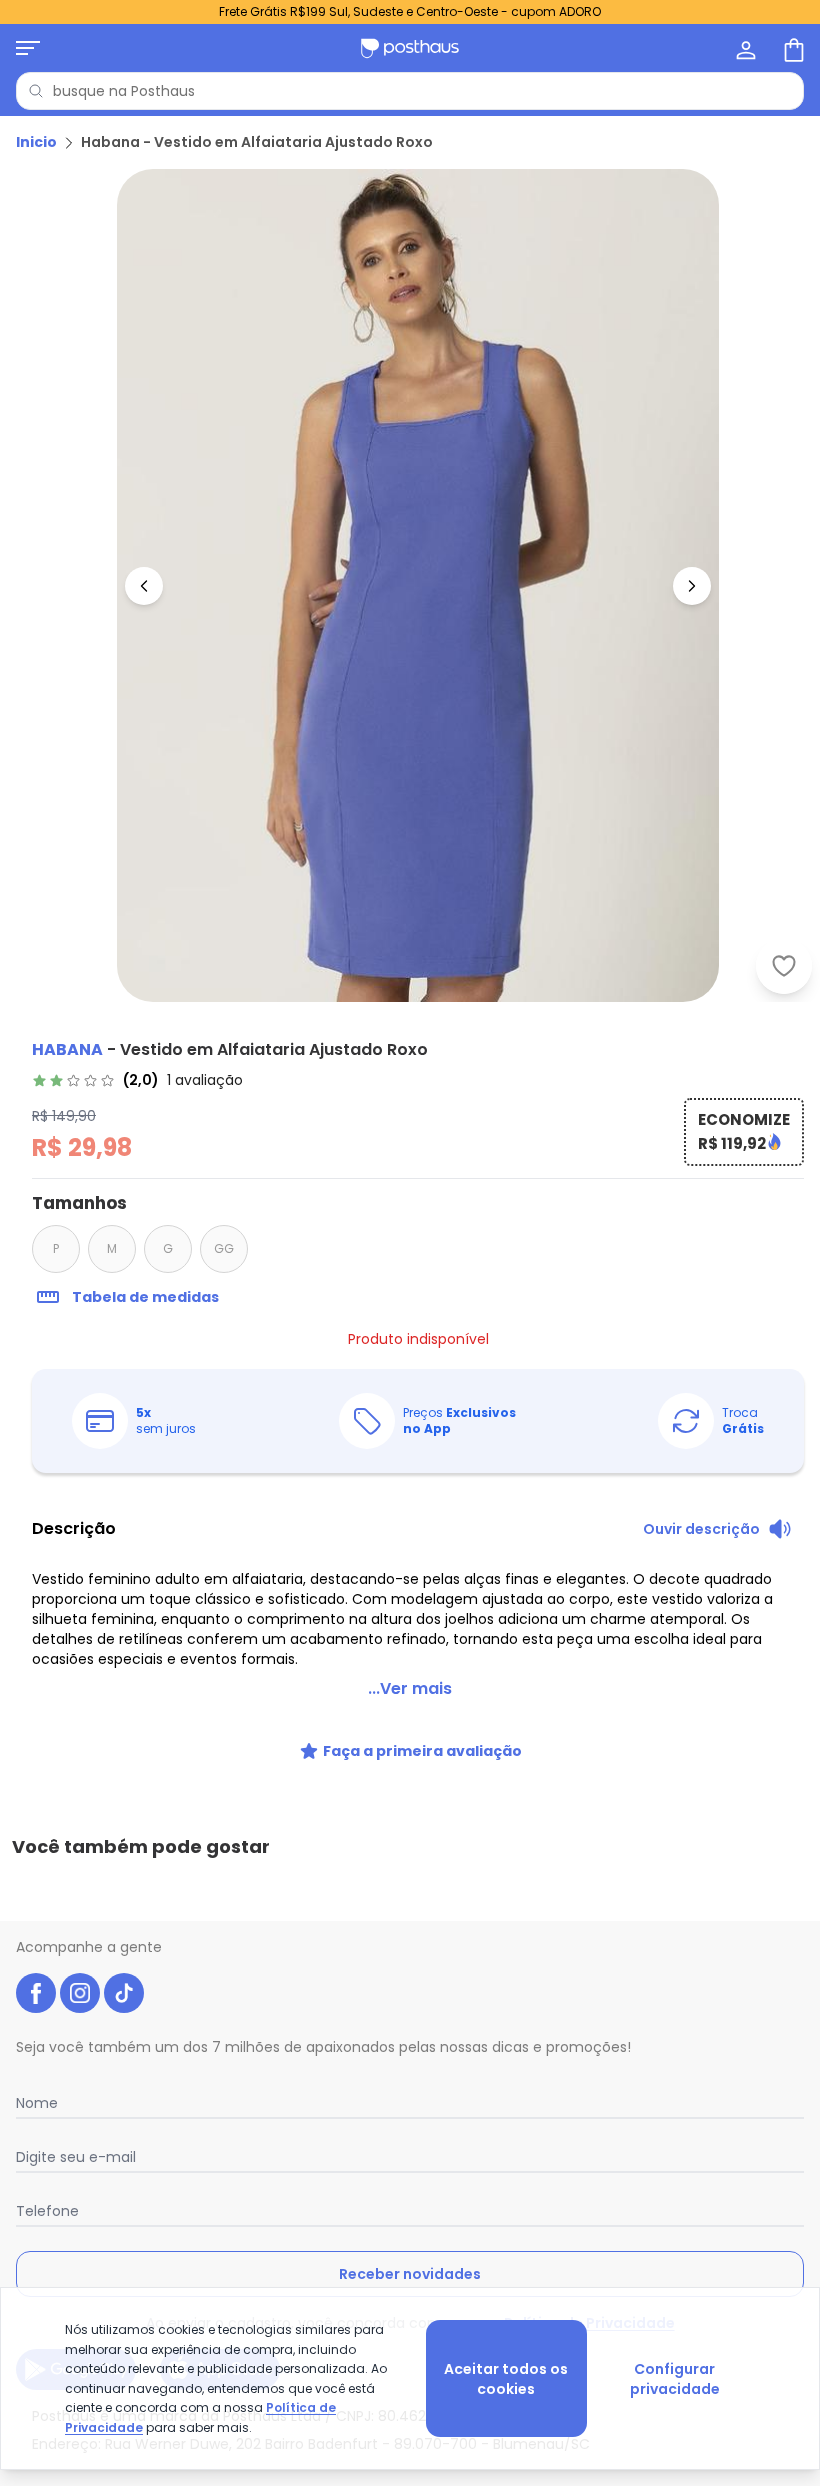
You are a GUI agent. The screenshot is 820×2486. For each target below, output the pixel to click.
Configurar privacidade (675, 2379)
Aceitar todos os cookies (506, 2379)
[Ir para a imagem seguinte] (692, 586)
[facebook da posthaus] (36, 1993)
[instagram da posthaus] (80, 1993)
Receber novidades (410, 2274)
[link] (137, 1080)
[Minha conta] (744, 48)
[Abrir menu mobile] (28, 48)
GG (224, 1248)
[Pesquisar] (36, 91)
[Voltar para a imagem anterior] (144, 586)
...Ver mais (410, 1688)
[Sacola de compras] (792, 48)
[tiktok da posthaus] (124, 1993)
